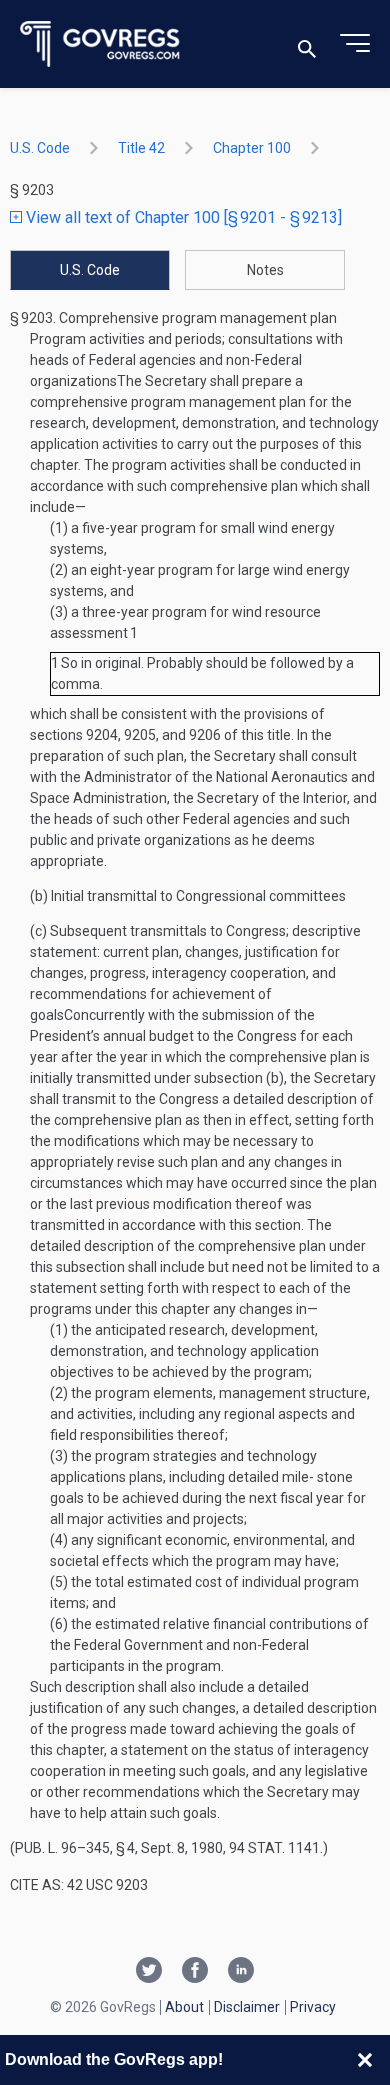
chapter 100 (252, 148)
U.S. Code (40, 148)
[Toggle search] (307, 44)
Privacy (313, 2007)
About (184, 2007)
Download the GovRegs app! (114, 2059)
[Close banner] (365, 2060)
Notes (265, 270)
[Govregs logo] (100, 44)
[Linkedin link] (241, 1972)
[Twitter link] (149, 1972)
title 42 (141, 148)
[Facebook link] (195, 1972)
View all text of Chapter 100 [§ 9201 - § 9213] (182, 217)
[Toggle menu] (355, 44)
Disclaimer (247, 2007)
